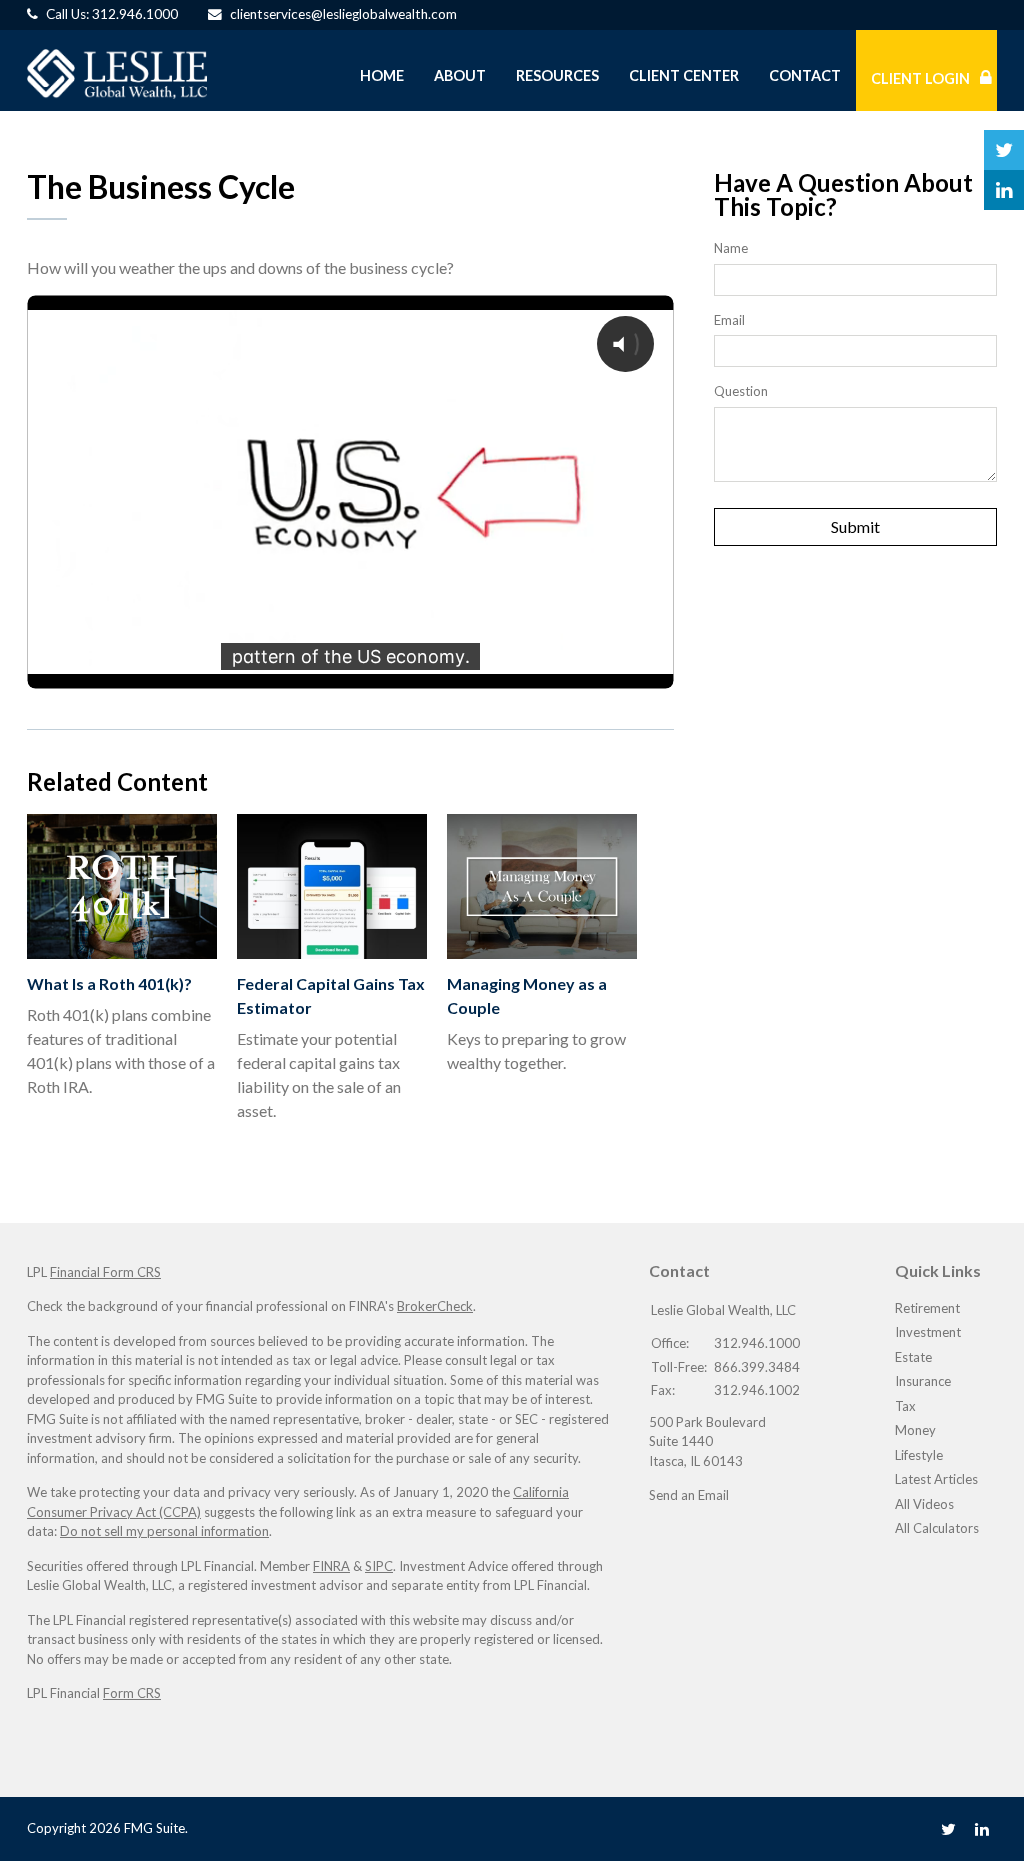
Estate (913, 1357)
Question (741, 391)
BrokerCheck (435, 1306)
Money (915, 1430)
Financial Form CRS (105, 1272)
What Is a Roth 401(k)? (109, 983)
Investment (928, 1332)
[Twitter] (948, 1828)
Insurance (923, 1381)
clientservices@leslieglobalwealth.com (343, 14)
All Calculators (937, 1528)
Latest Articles (936, 1479)
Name (731, 248)
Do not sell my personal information (164, 1531)
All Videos (924, 1504)
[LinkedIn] (982, 1828)
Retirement (927, 1308)
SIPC (379, 1566)
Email (729, 320)
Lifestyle (919, 1455)
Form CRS (132, 1693)
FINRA (331, 1566)
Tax (905, 1406)
